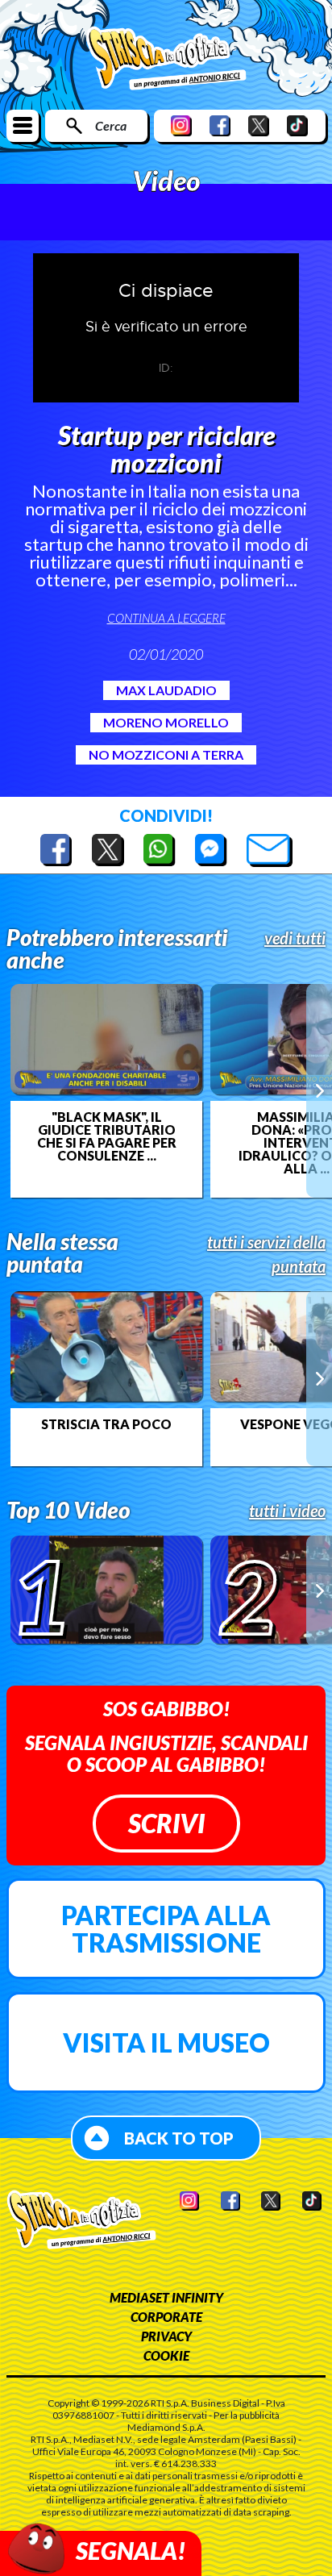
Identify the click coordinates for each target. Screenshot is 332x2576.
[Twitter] (259, 125)
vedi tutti (295, 938)
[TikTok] (297, 125)
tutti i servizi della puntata (266, 1254)
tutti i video (287, 1511)
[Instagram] (181, 125)
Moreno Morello (166, 722)
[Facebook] (220, 125)
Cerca (111, 125)
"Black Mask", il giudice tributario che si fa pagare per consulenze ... (107, 1136)
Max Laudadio (166, 690)
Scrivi (166, 1823)
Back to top (179, 2138)
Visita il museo (166, 2042)
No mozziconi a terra (166, 754)
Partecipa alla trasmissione (166, 1929)
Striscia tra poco (106, 1424)
